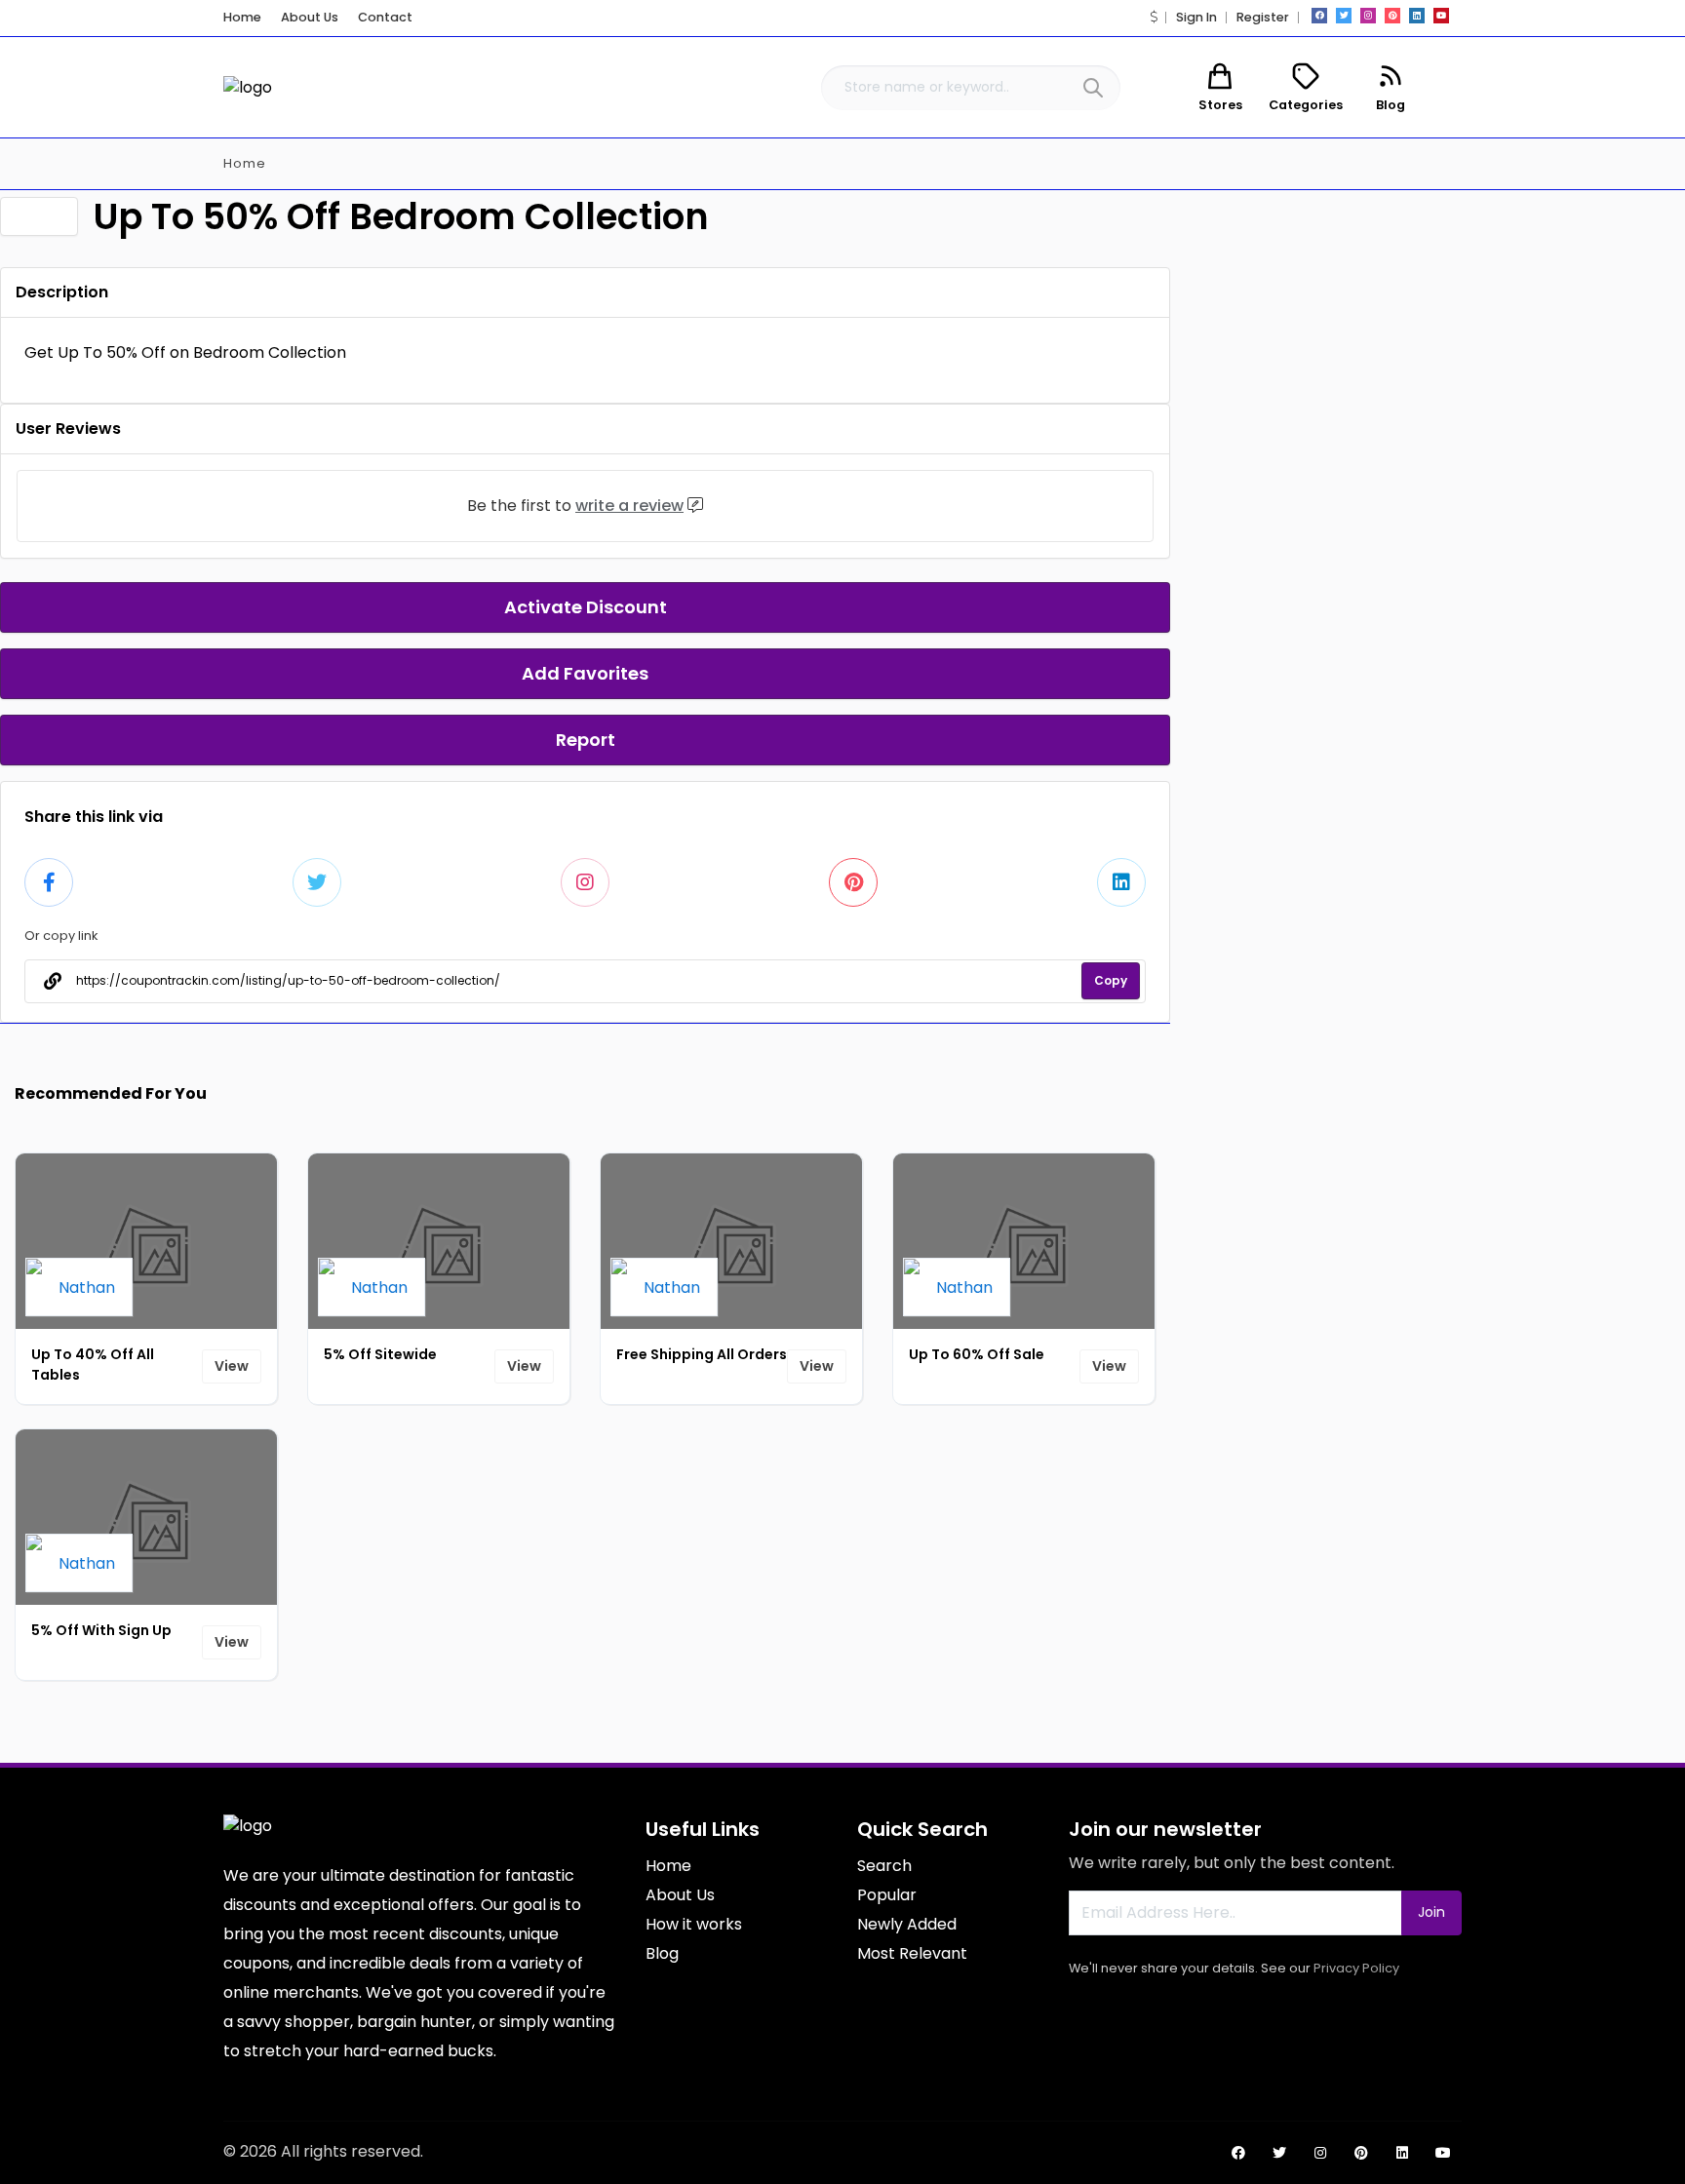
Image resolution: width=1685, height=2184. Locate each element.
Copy (1111, 980)
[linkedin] (1417, 16)
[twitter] (1344, 16)
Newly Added (907, 1924)
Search (884, 1866)
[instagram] (1368, 16)
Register (1263, 17)
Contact (385, 17)
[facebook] (1319, 16)
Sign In (1196, 17)
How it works (694, 1924)
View (232, 1366)
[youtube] (1441, 16)
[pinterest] (1392, 16)
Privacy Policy (1356, 1968)
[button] (1154, 17)
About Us (310, 17)
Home (242, 17)
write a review (629, 506)
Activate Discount (586, 607)
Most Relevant (912, 1953)
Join (1431, 1912)
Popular (887, 1895)
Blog (662, 1953)
